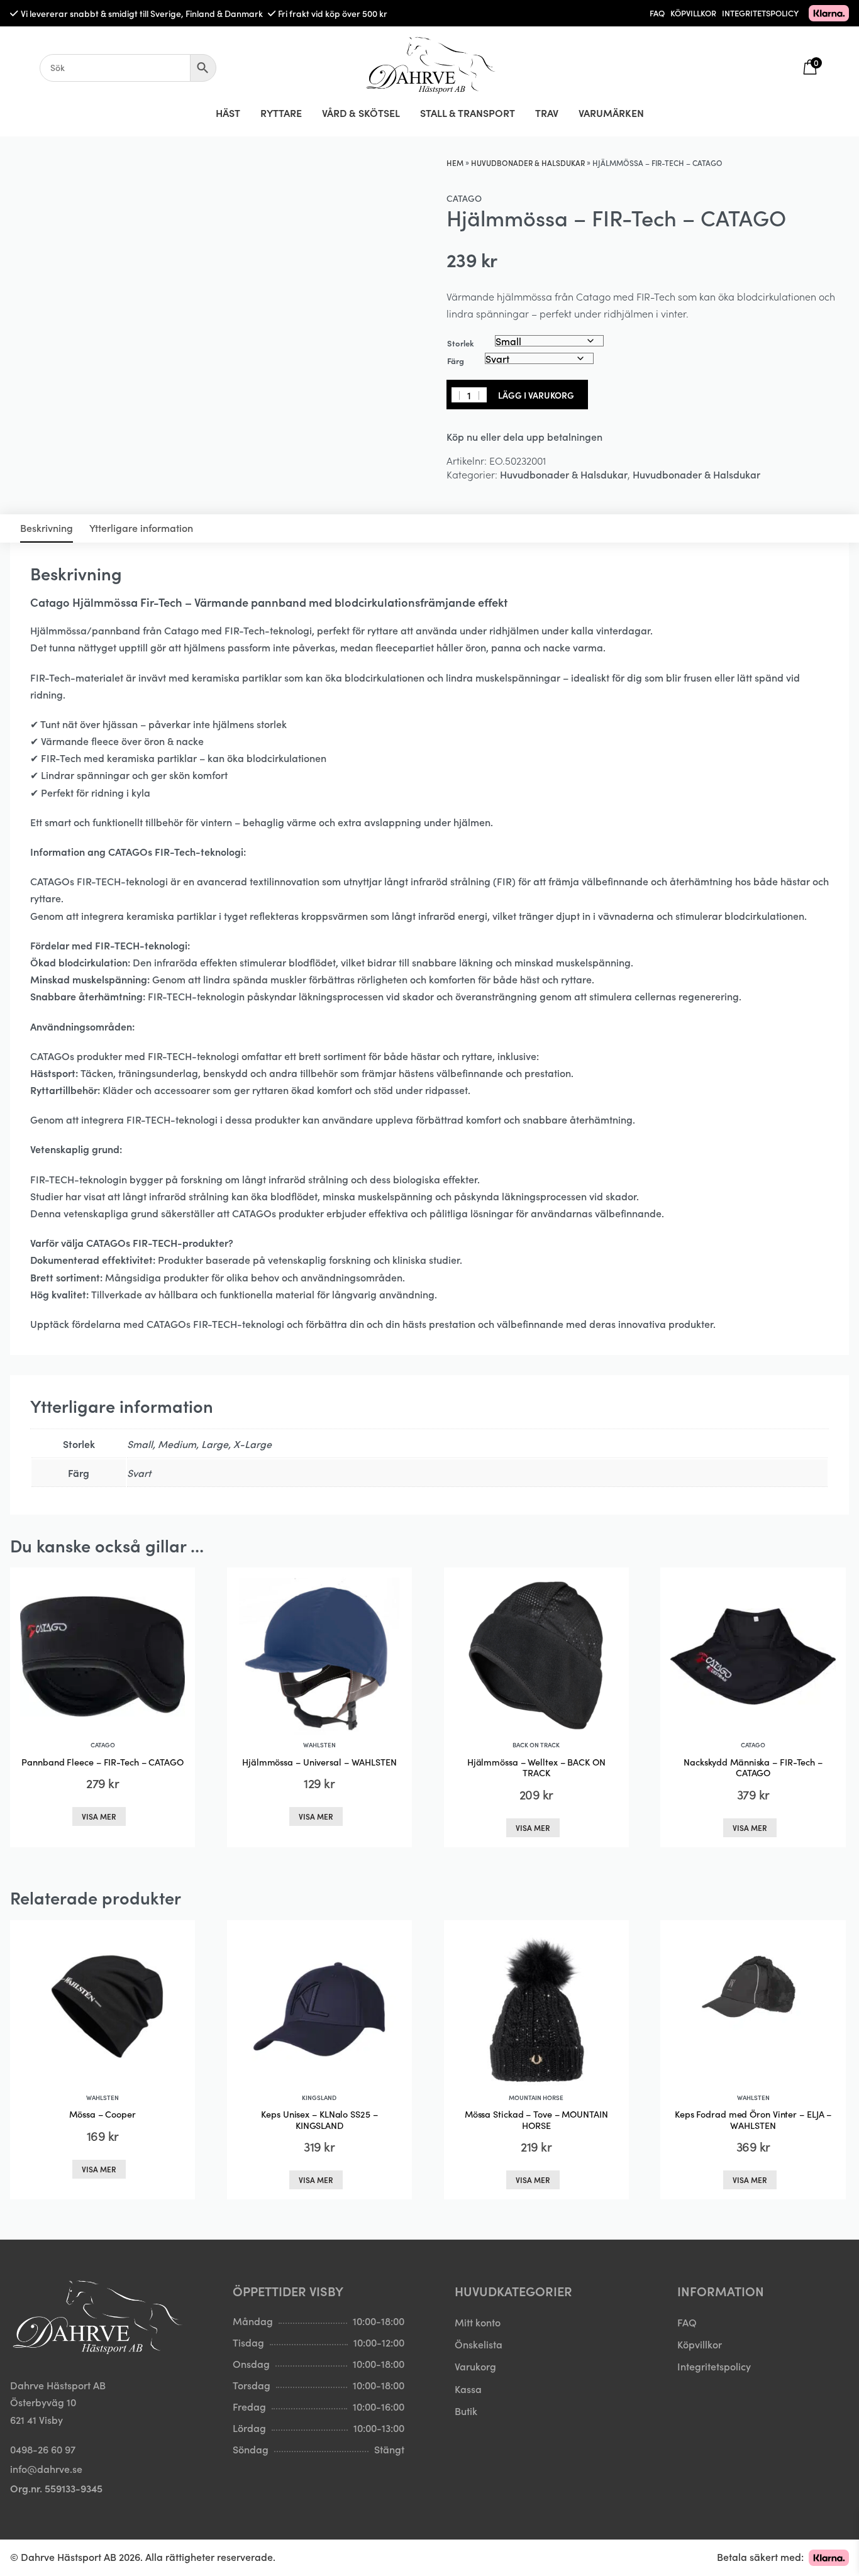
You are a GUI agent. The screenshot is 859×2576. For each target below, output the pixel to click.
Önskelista (479, 2344)
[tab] (47, 528)
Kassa (468, 2389)
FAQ (657, 13)
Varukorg (475, 2366)
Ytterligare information (141, 528)
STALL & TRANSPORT (468, 113)
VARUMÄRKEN (611, 113)
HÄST (228, 113)
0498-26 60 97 (43, 2449)
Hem (455, 163)
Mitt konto (478, 2322)
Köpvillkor (700, 2344)
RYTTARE (281, 113)
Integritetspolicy (714, 2366)
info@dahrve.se (46, 2468)
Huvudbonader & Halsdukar (528, 163)
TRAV (547, 113)
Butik (466, 2411)
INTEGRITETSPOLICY (760, 13)
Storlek (461, 343)
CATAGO (464, 198)
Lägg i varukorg (536, 395)
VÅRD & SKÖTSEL (361, 113)
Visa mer (99, 1816)
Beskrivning (47, 528)
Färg (456, 361)
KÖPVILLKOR (693, 13)
